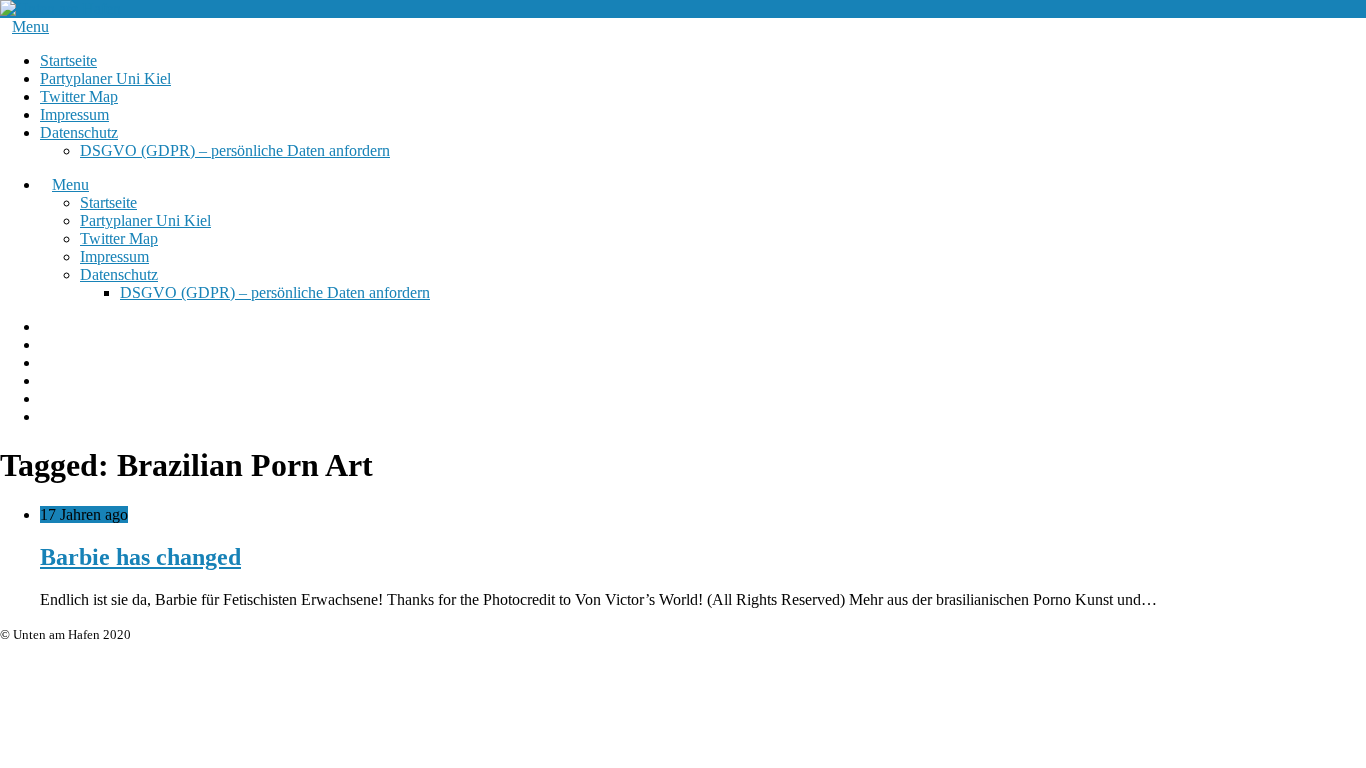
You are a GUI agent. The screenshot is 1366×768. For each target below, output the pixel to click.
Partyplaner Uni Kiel (105, 78)
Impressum (74, 114)
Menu (30, 26)
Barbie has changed (140, 557)
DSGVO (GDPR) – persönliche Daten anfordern (235, 150)
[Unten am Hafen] (60, 8)
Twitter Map (79, 96)
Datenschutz (79, 132)
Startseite (68, 60)
